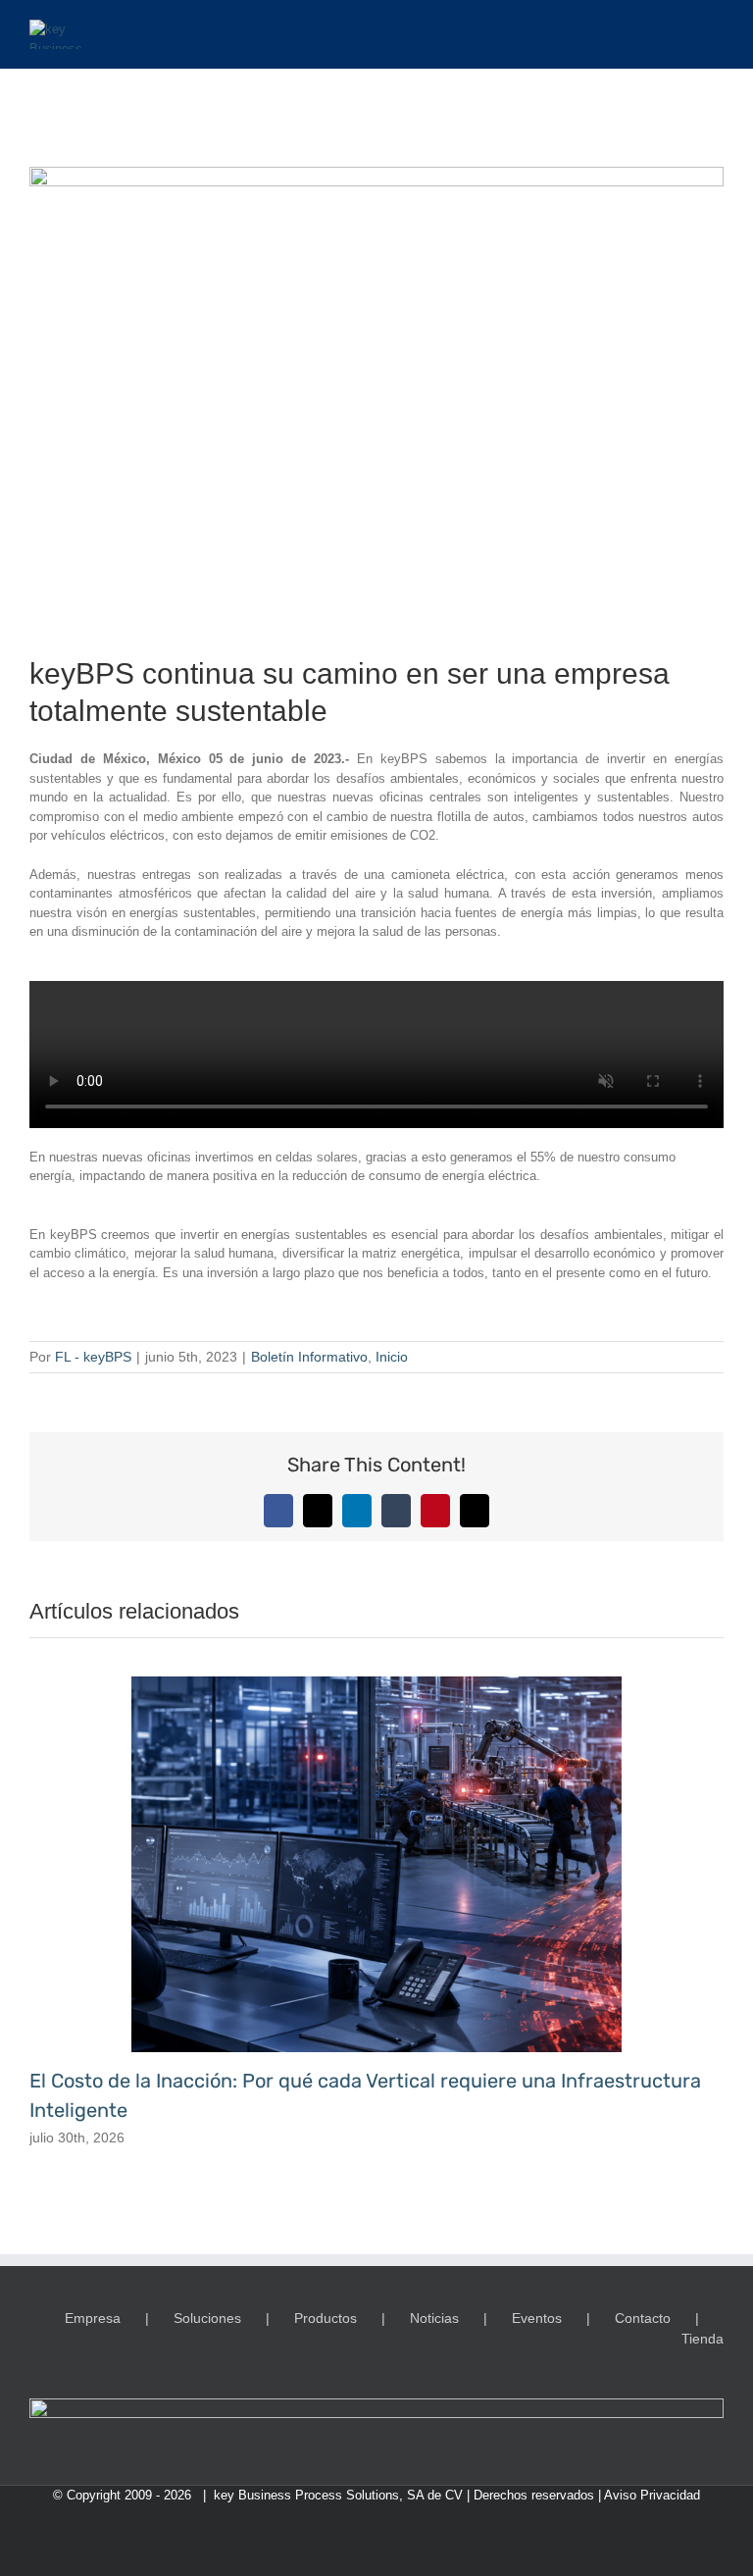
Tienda (703, 2339)
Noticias (434, 2318)
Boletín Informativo (309, 1357)
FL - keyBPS (93, 1357)
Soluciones (207, 2318)
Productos (326, 2318)
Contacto (643, 2318)
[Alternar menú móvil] (716, 30)
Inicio (392, 1357)
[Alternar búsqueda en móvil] (680, 30)
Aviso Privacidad (652, 2495)
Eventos (537, 2318)
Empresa (93, 2318)
